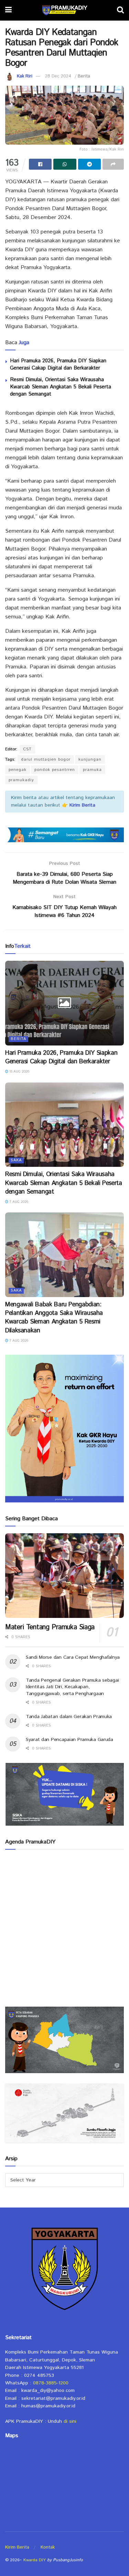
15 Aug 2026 (19, 1072)
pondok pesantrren (55, 770)
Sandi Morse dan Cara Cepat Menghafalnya (73, 1657)
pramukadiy (21, 780)
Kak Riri (25, 76)
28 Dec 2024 (58, 76)
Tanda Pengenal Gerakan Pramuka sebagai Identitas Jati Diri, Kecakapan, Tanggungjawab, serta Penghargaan (72, 1687)
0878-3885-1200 (51, 2383)
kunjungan (90, 759)
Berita (84, 76)
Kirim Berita (17, 2547)
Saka (16, 1160)
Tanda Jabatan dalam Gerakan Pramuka (69, 1717)
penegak (18, 770)
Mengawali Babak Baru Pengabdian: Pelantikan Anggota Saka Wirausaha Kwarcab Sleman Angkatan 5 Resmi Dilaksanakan (54, 1318)
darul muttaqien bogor (46, 759)
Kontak (48, 2547)
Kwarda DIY (35, 2560)
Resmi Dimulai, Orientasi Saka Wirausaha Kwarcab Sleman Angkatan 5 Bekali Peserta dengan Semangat (61, 387)
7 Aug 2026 (18, 1202)
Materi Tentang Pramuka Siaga (50, 1627)
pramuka (92, 770)
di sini (70, 2421)
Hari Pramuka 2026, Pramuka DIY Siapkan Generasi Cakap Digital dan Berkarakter (58, 364)
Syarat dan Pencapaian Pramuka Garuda (69, 1740)
